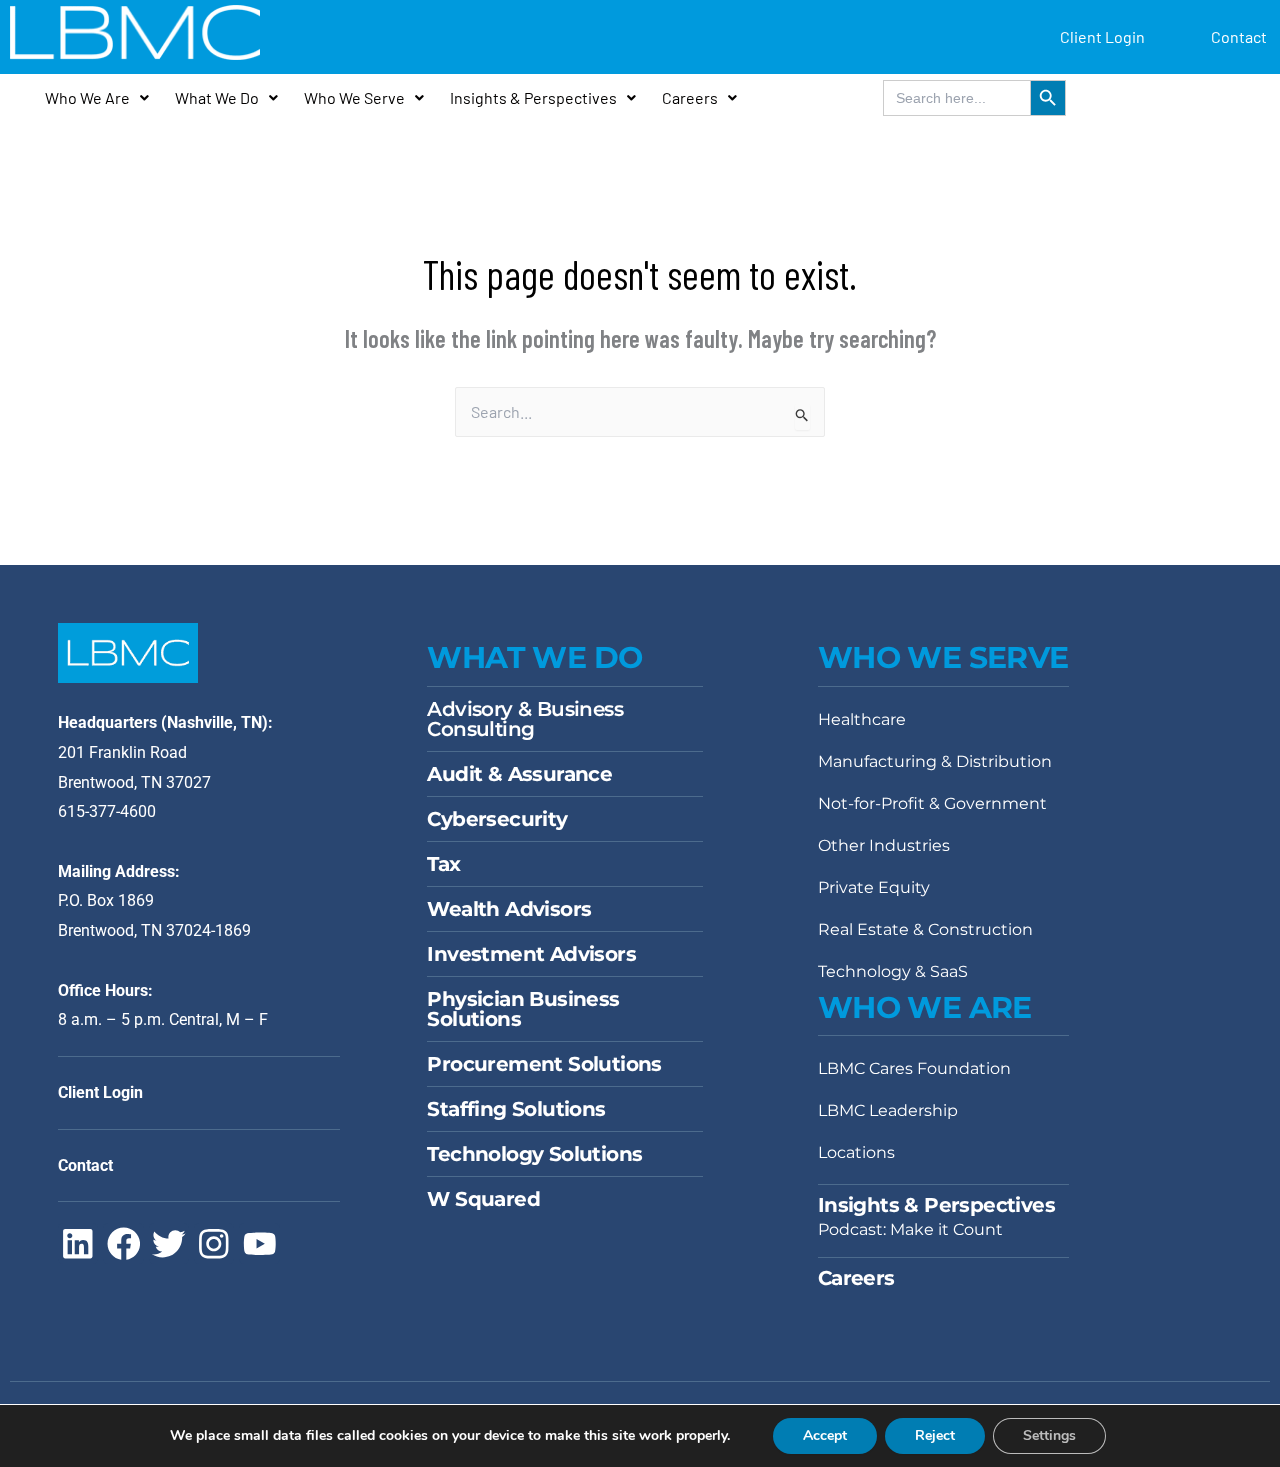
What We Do (217, 97)
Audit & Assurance (519, 774)
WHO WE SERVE (943, 657)
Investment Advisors (531, 954)
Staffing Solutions (516, 1109)
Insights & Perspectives (533, 97)
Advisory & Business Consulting (525, 719)
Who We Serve (354, 97)
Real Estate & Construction (925, 929)
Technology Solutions (534, 1154)
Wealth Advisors (509, 909)
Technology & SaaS (893, 971)
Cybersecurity (497, 819)
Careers (690, 97)
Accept (825, 1435)
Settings (1049, 1435)
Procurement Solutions (544, 1064)
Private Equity (874, 887)
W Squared (483, 1199)
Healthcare (862, 719)
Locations (856, 1152)
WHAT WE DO (534, 657)
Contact (1239, 36)
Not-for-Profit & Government (932, 803)
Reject (935, 1435)
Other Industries (884, 845)
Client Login (1102, 36)
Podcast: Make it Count (910, 1229)
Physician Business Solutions (523, 1009)
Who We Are (87, 97)
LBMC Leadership (888, 1110)
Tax (443, 864)
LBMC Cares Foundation (914, 1068)
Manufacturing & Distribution (935, 761)
